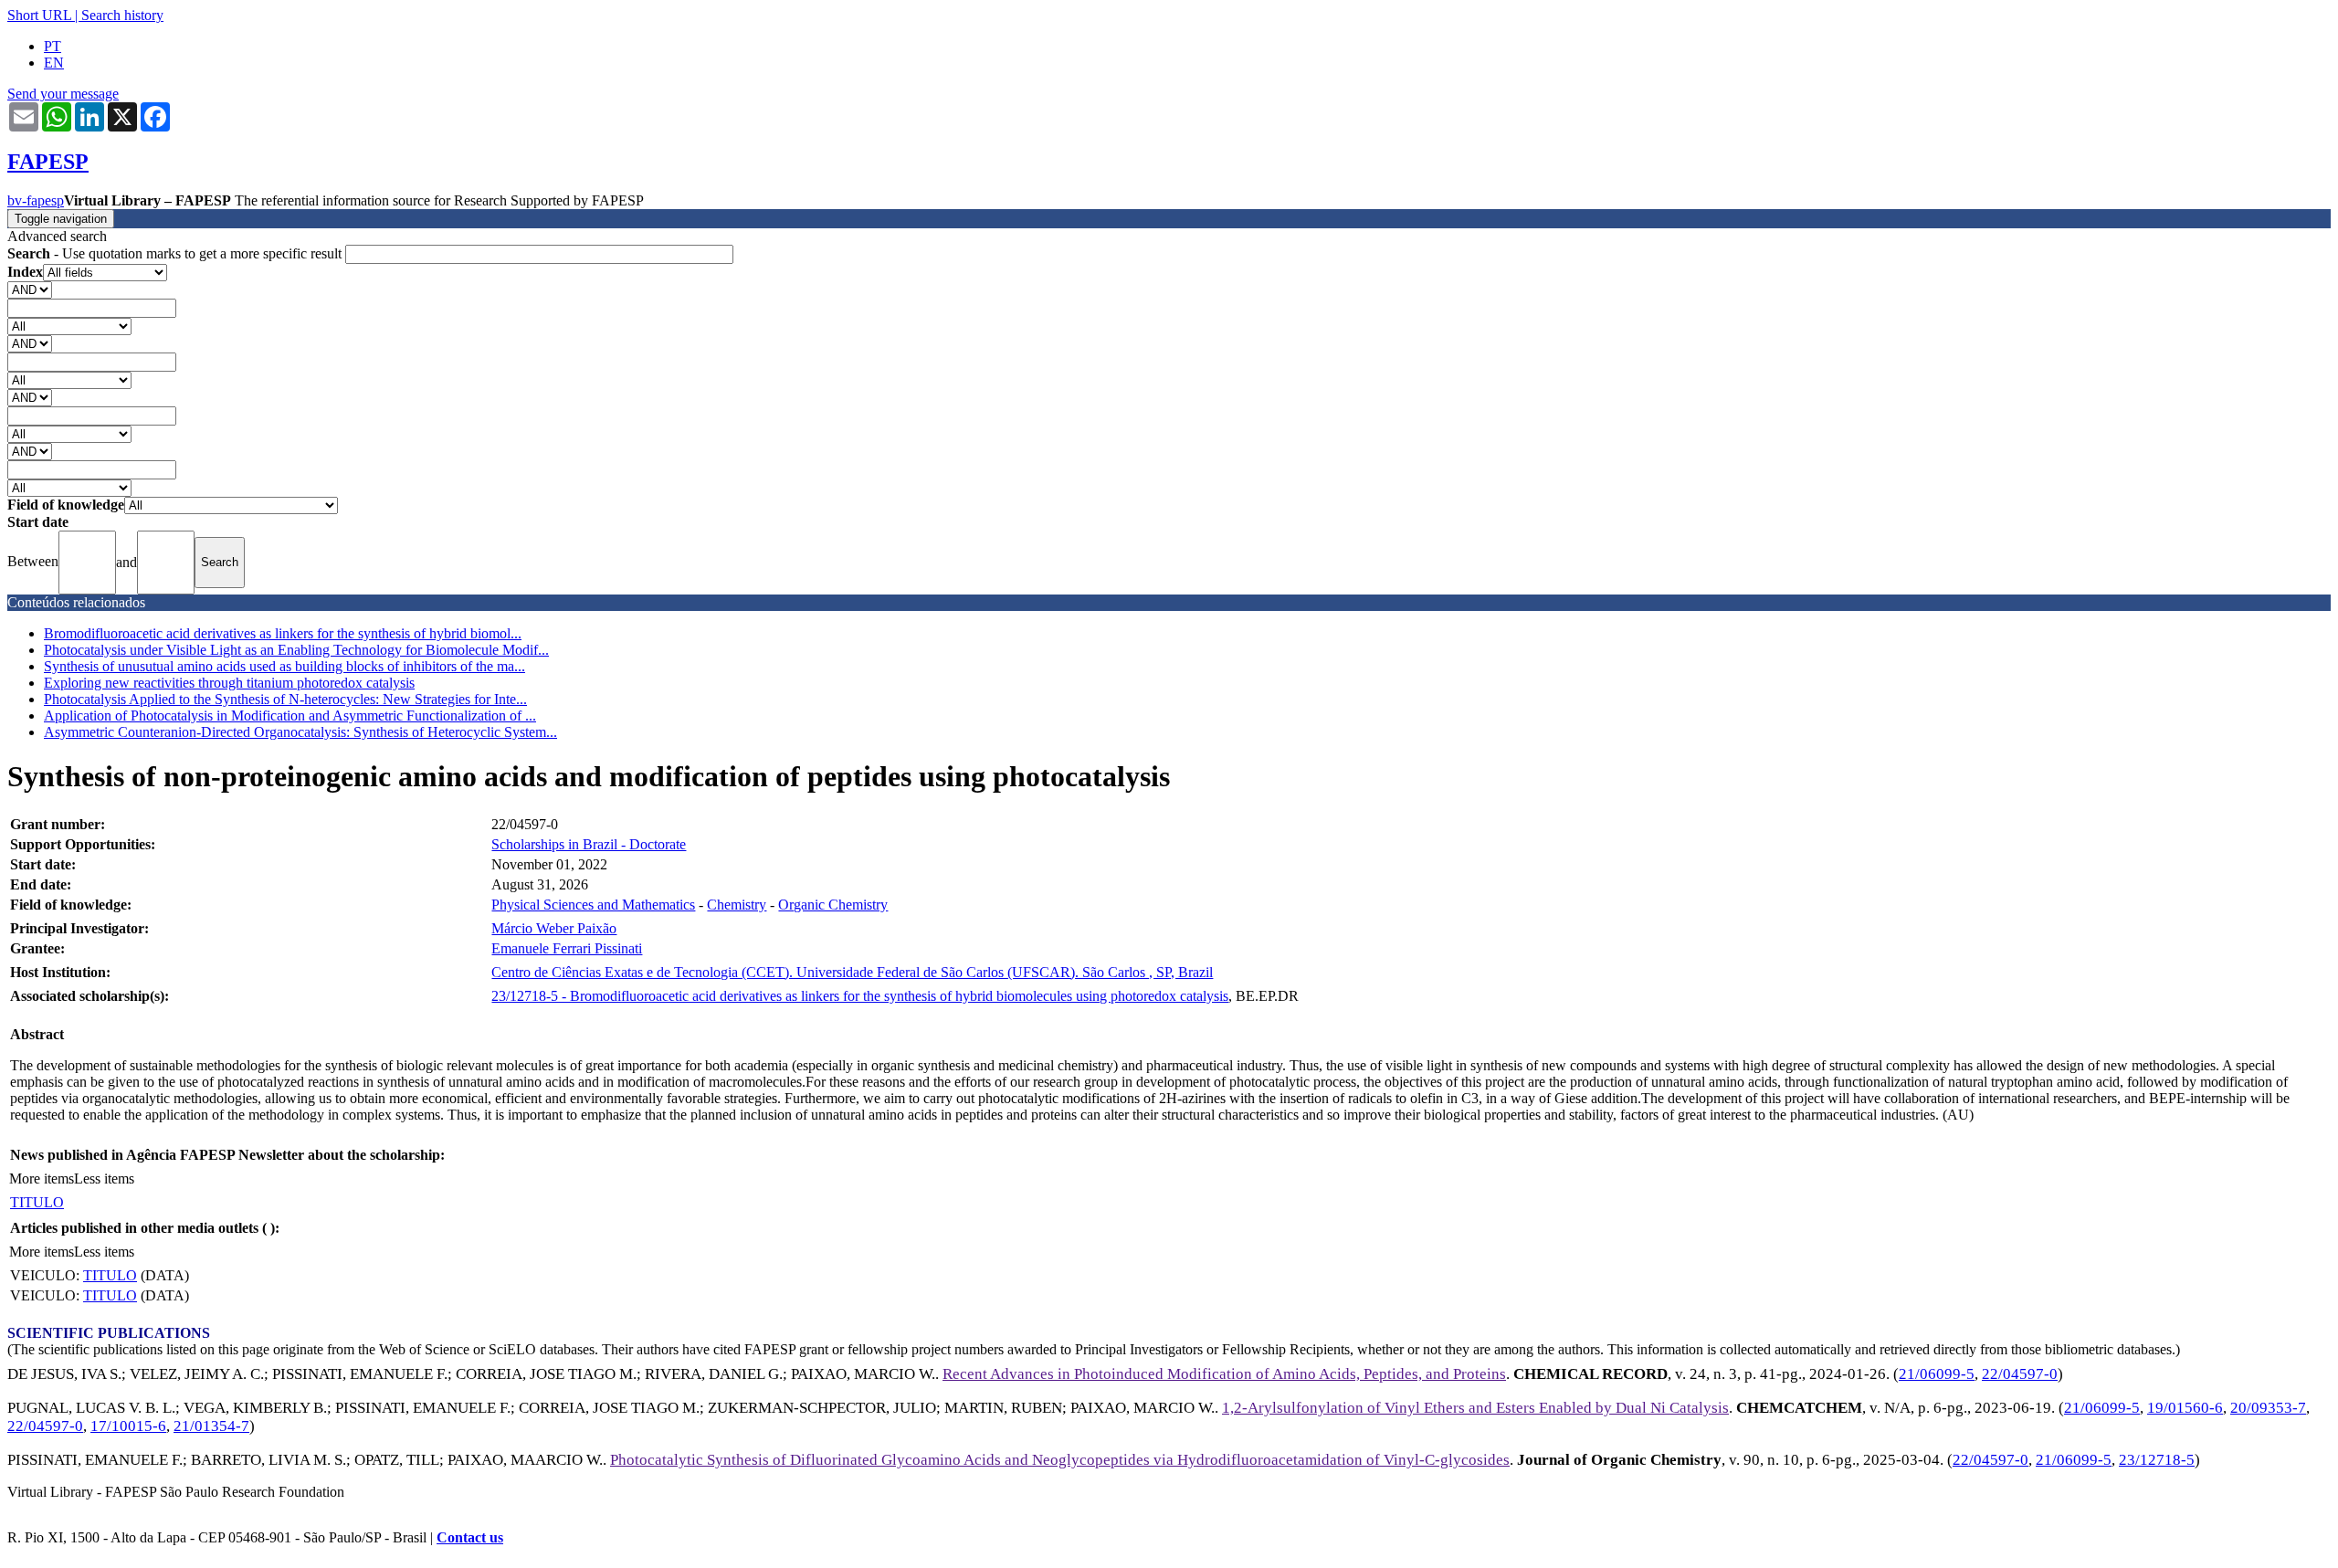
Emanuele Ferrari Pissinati (567, 948)
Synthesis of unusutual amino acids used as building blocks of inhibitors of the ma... (284, 666)
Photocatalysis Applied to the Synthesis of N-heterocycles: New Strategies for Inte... (285, 699)
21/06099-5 (1937, 1374)
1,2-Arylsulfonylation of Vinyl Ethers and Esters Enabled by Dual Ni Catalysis (1475, 1408)
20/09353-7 (2268, 1408)
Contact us (470, 1537)
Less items (104, 1179)
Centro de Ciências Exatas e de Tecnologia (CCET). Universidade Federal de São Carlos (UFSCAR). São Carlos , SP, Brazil (852, 972)
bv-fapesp (36, 200)
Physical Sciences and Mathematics (593, 905)
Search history (122, 15)
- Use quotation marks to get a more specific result (176, 253)
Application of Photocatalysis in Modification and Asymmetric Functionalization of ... (290, 716)
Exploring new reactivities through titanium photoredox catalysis (229, 683)
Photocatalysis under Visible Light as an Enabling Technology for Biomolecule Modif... (296, 650)
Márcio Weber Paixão (554, 928)
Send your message (63, 94)
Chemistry (737, 905)
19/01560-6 (2185, 1408)
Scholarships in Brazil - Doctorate (589, 844)
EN (54, 63)
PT (53, 46)
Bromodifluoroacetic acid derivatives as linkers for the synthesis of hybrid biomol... (283, 633)
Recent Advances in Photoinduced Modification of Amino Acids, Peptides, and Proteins (1224, 1374)
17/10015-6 (128, 1426)
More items (42, 1179)
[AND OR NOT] (30, 289)
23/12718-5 (2157, 1460)
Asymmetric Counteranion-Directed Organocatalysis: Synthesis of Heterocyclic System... (300, 732)
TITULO (37, 1202)
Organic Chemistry (833, 905)
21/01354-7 (211, 1426)
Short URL (39, 15)
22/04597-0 (2020, 1374)
